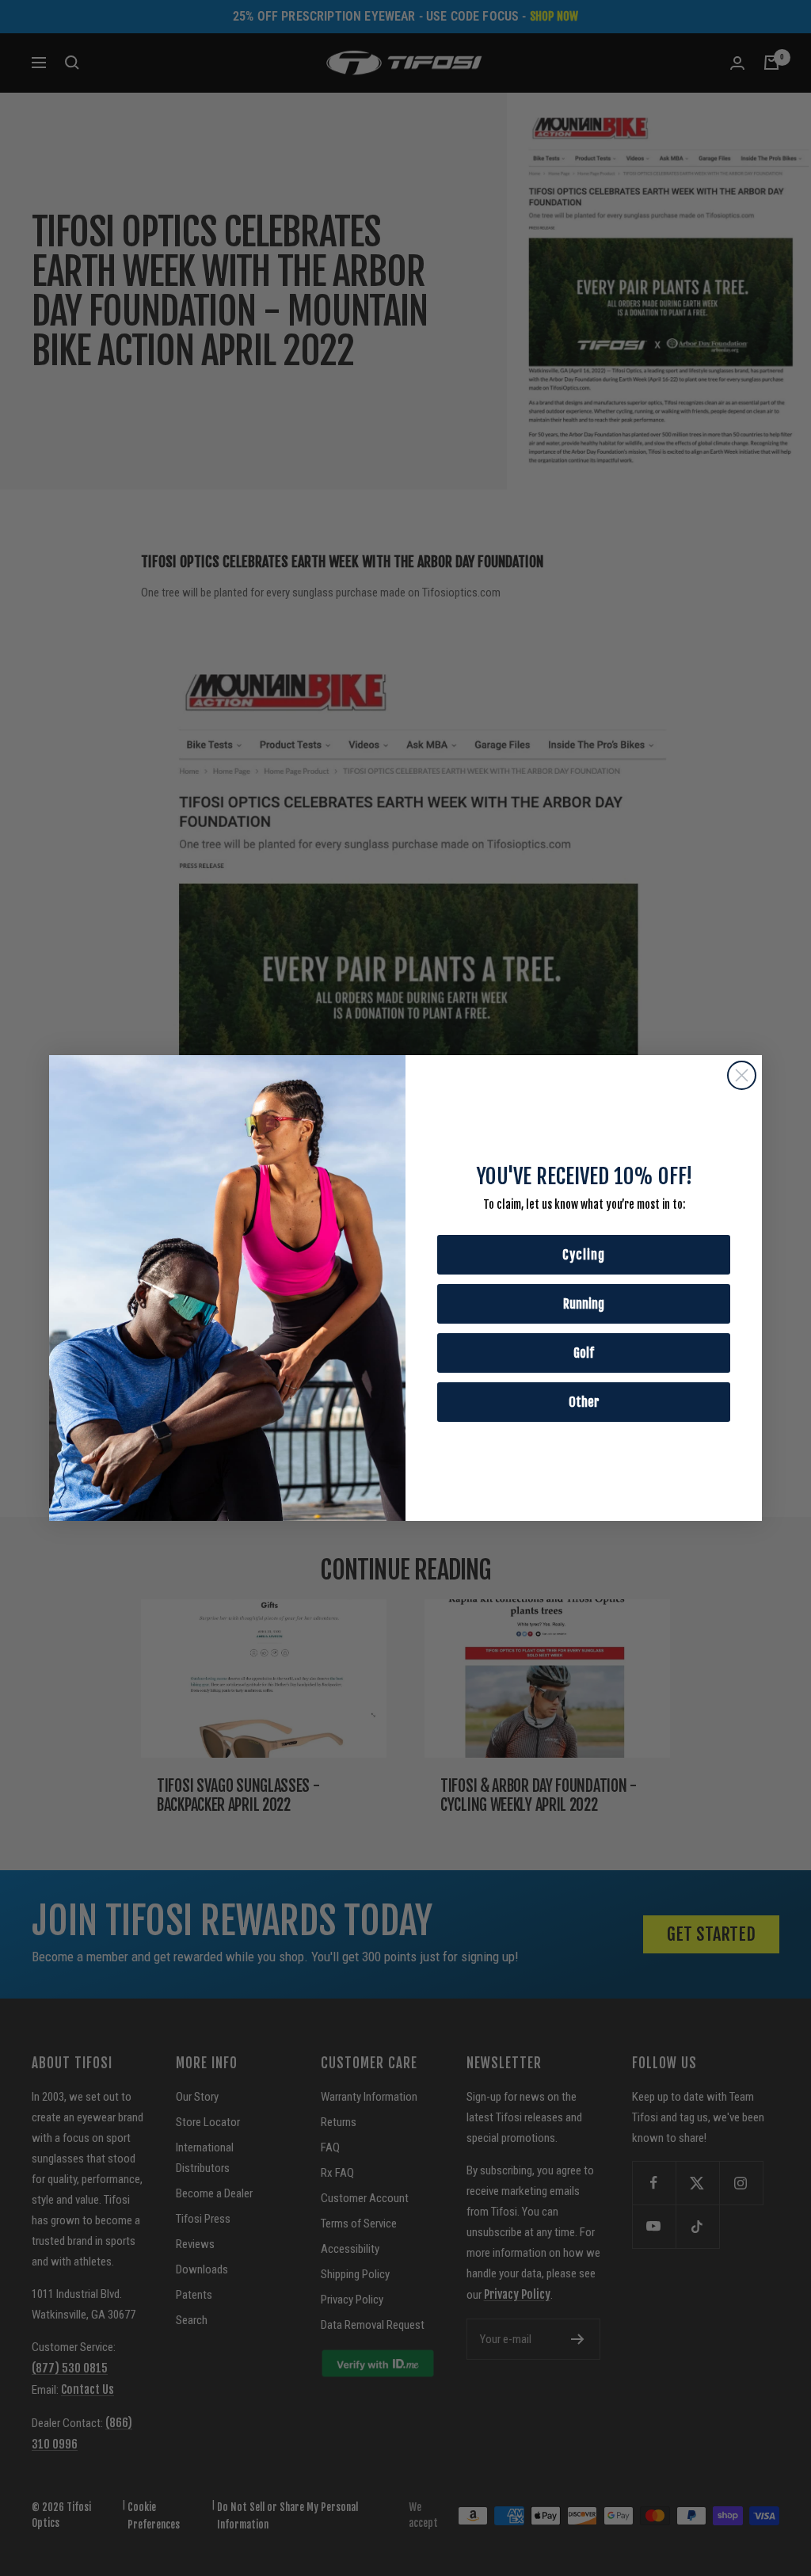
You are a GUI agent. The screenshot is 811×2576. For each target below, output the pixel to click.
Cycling (584, 1255)
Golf (584, 1353)
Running (584, 1304)
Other (584, 1402)
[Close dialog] (742, 1075)
